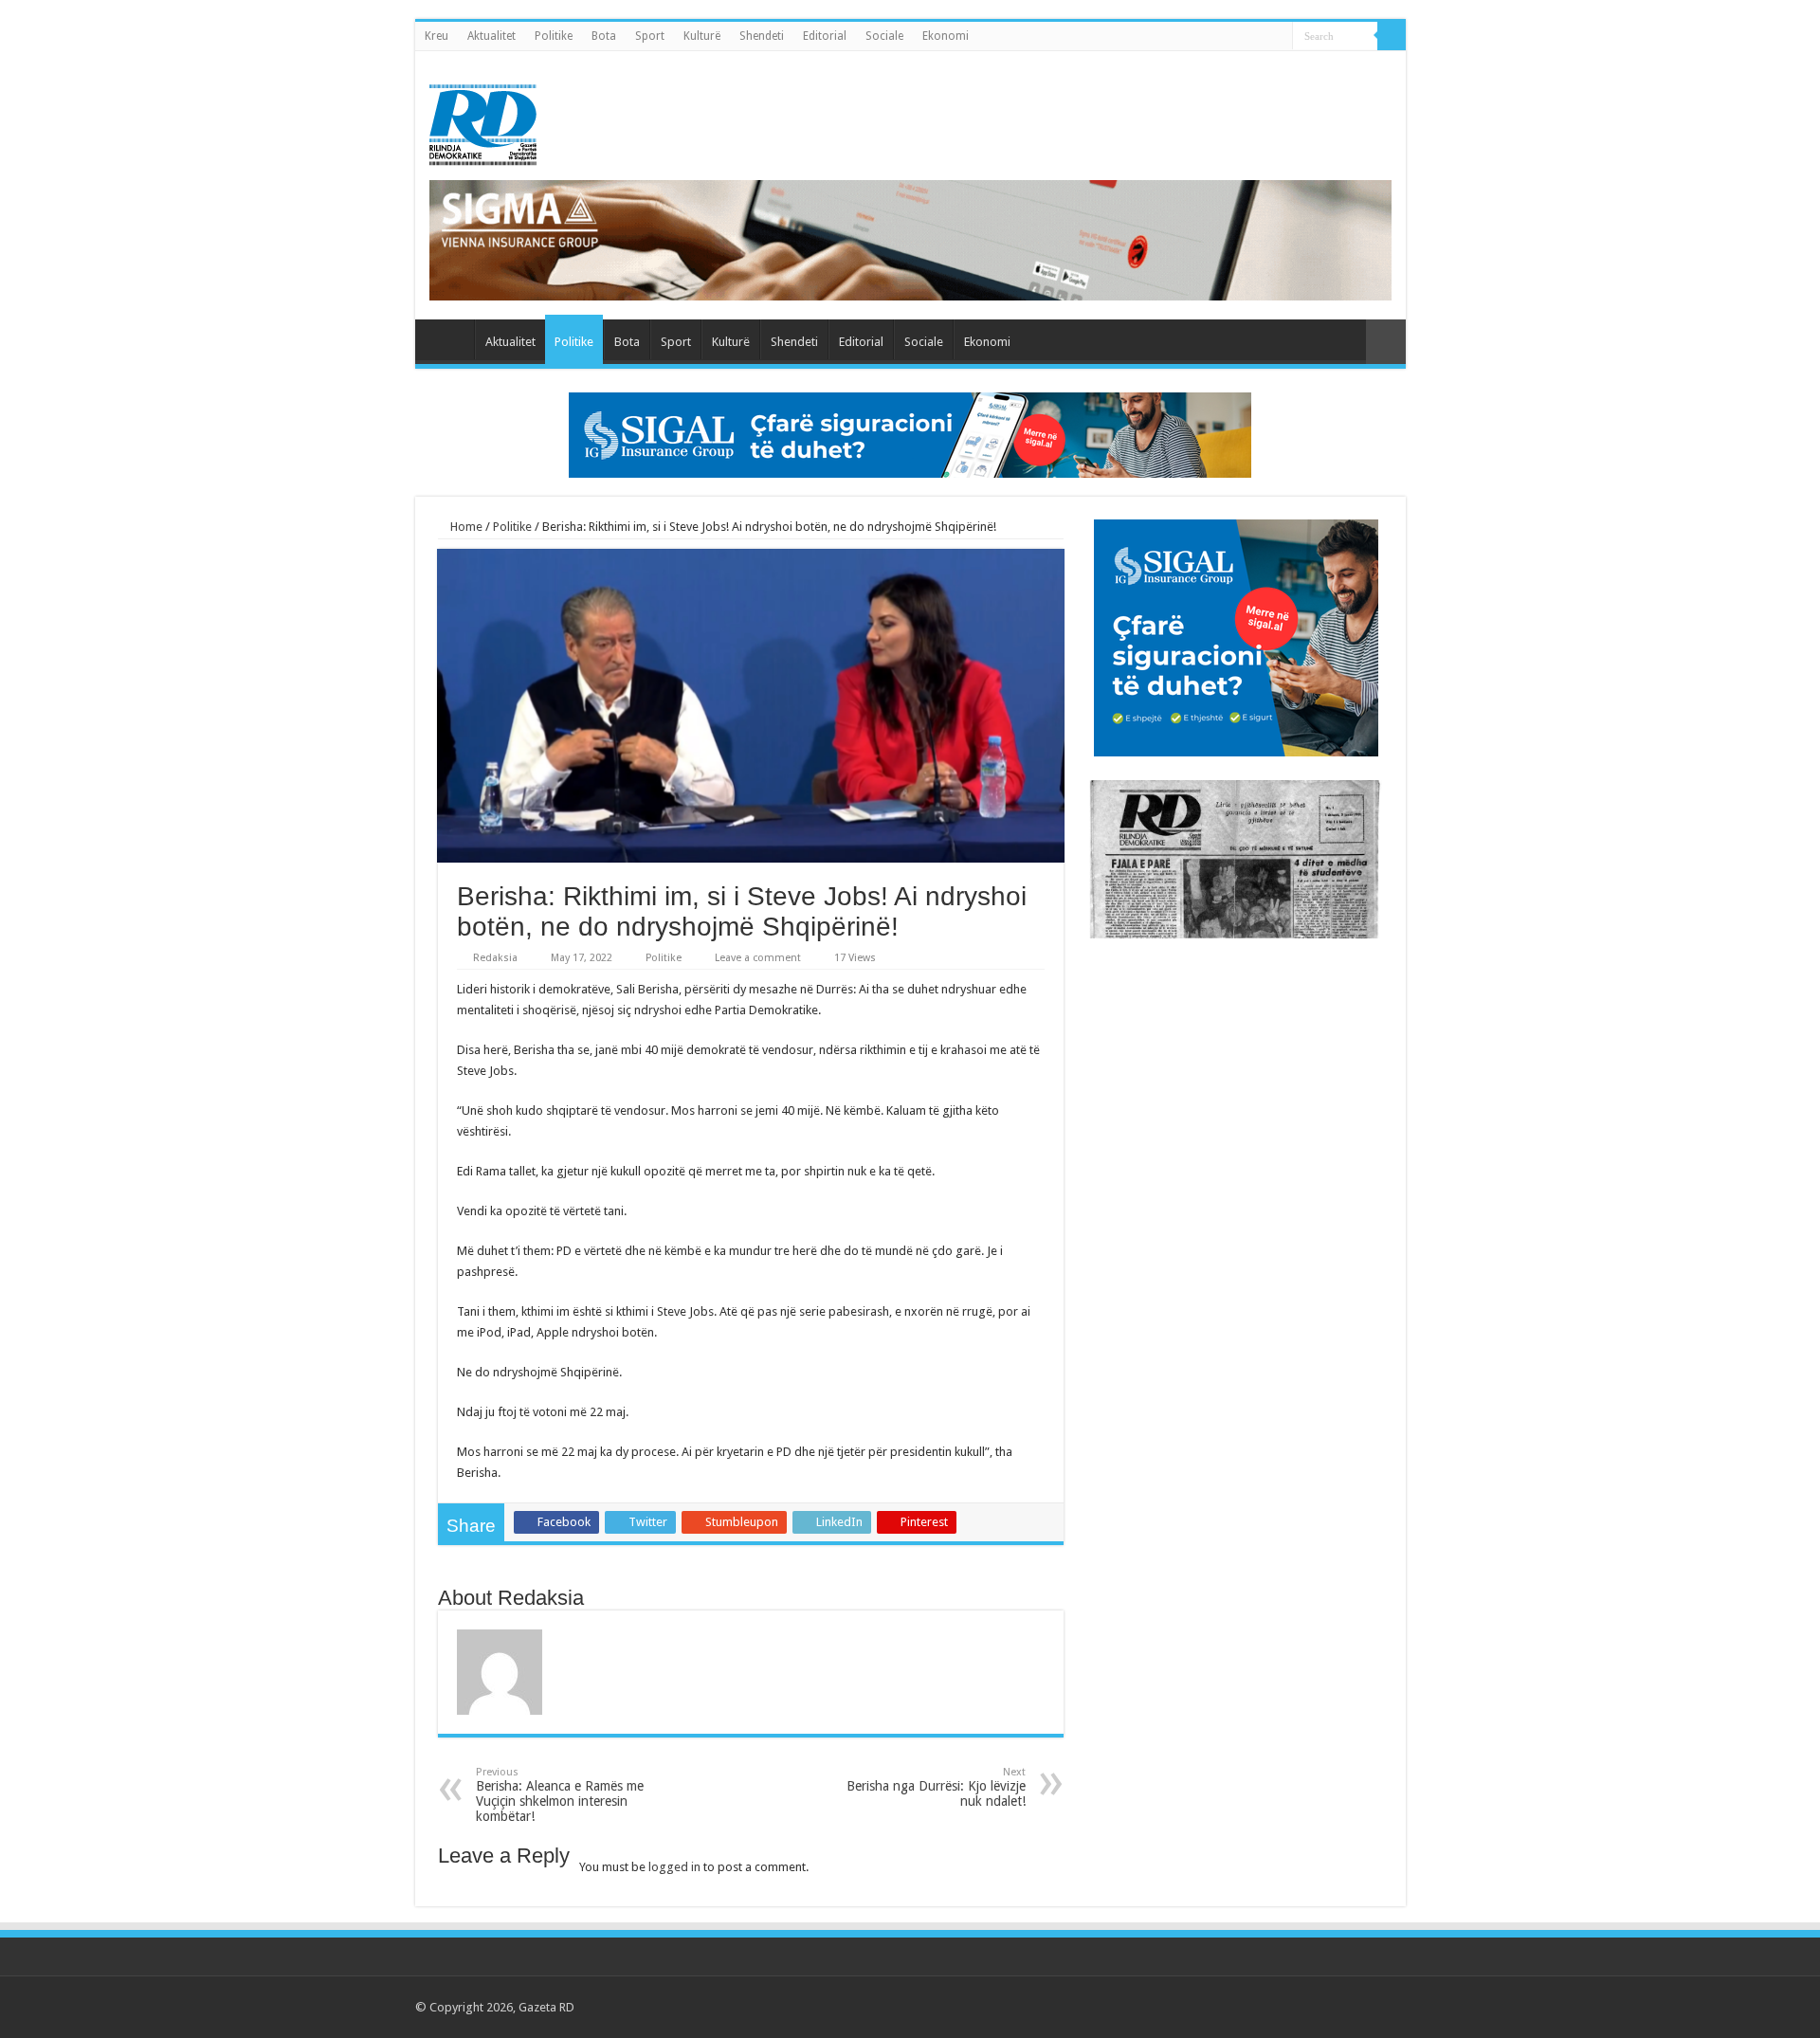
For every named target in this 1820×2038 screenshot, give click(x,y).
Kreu (437, 36)
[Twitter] (1310, 2007)
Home (465, 527)
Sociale (884, 36)
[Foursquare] (1365, 2007)
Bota (604, 36)
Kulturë (702, 36)
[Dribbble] (1347, 2007)
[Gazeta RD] (483, 121)
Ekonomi (946, 36)
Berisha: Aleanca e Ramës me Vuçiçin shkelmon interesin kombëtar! (560, 1795)
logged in (674, 1867)
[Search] (1392, 36)
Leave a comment (758, 958)
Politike (554, 36)
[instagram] (1383, 2007)
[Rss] (1274, 2007)
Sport (650, 36)
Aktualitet (491, 36)
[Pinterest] (1329, 2007)
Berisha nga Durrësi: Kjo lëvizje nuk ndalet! (936, 1787)
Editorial (825, 36)
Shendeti (762, 36)
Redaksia (495, 958)
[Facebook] (1292, 2007)
